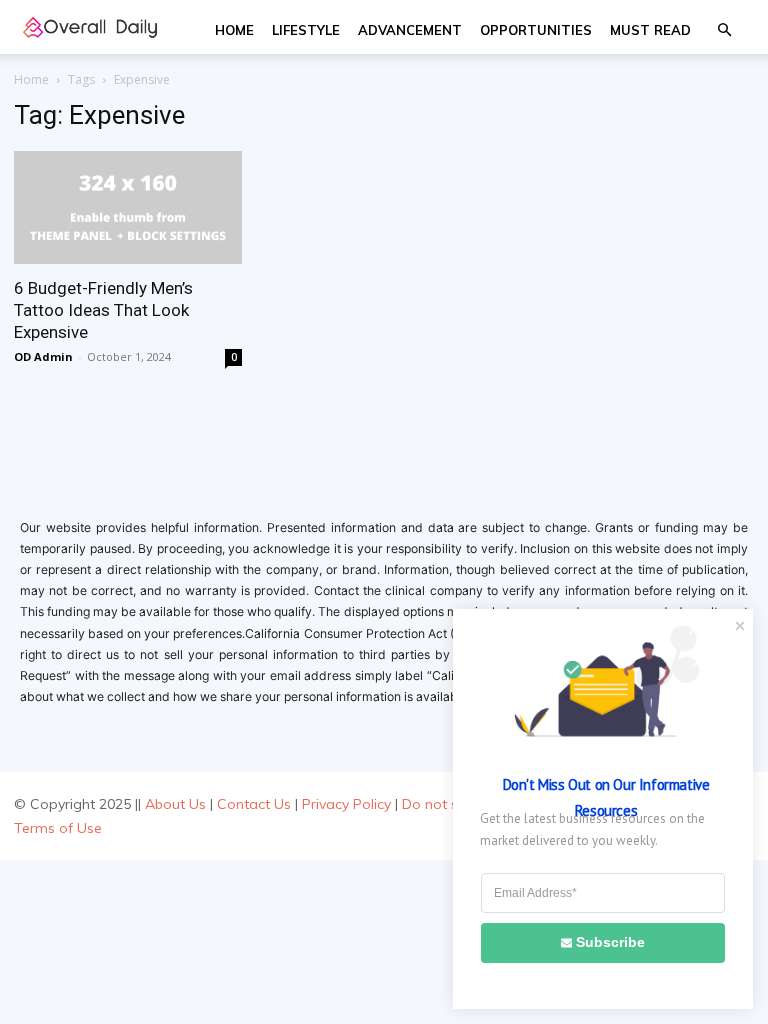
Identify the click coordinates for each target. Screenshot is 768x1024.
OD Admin (43, 356)
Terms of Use (58, 828)
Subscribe (610, 942)
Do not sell (437, 804)
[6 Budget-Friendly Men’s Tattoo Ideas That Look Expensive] (128, 207)
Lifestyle (306, 30)
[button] (724, 30)
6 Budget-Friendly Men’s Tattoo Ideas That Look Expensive (103, 310)
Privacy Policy (346, 804)
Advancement (410, 30)
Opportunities (536, 30)
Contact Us (254, 804)
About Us (175, 804)
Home (234, 30)
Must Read (650, 30)
